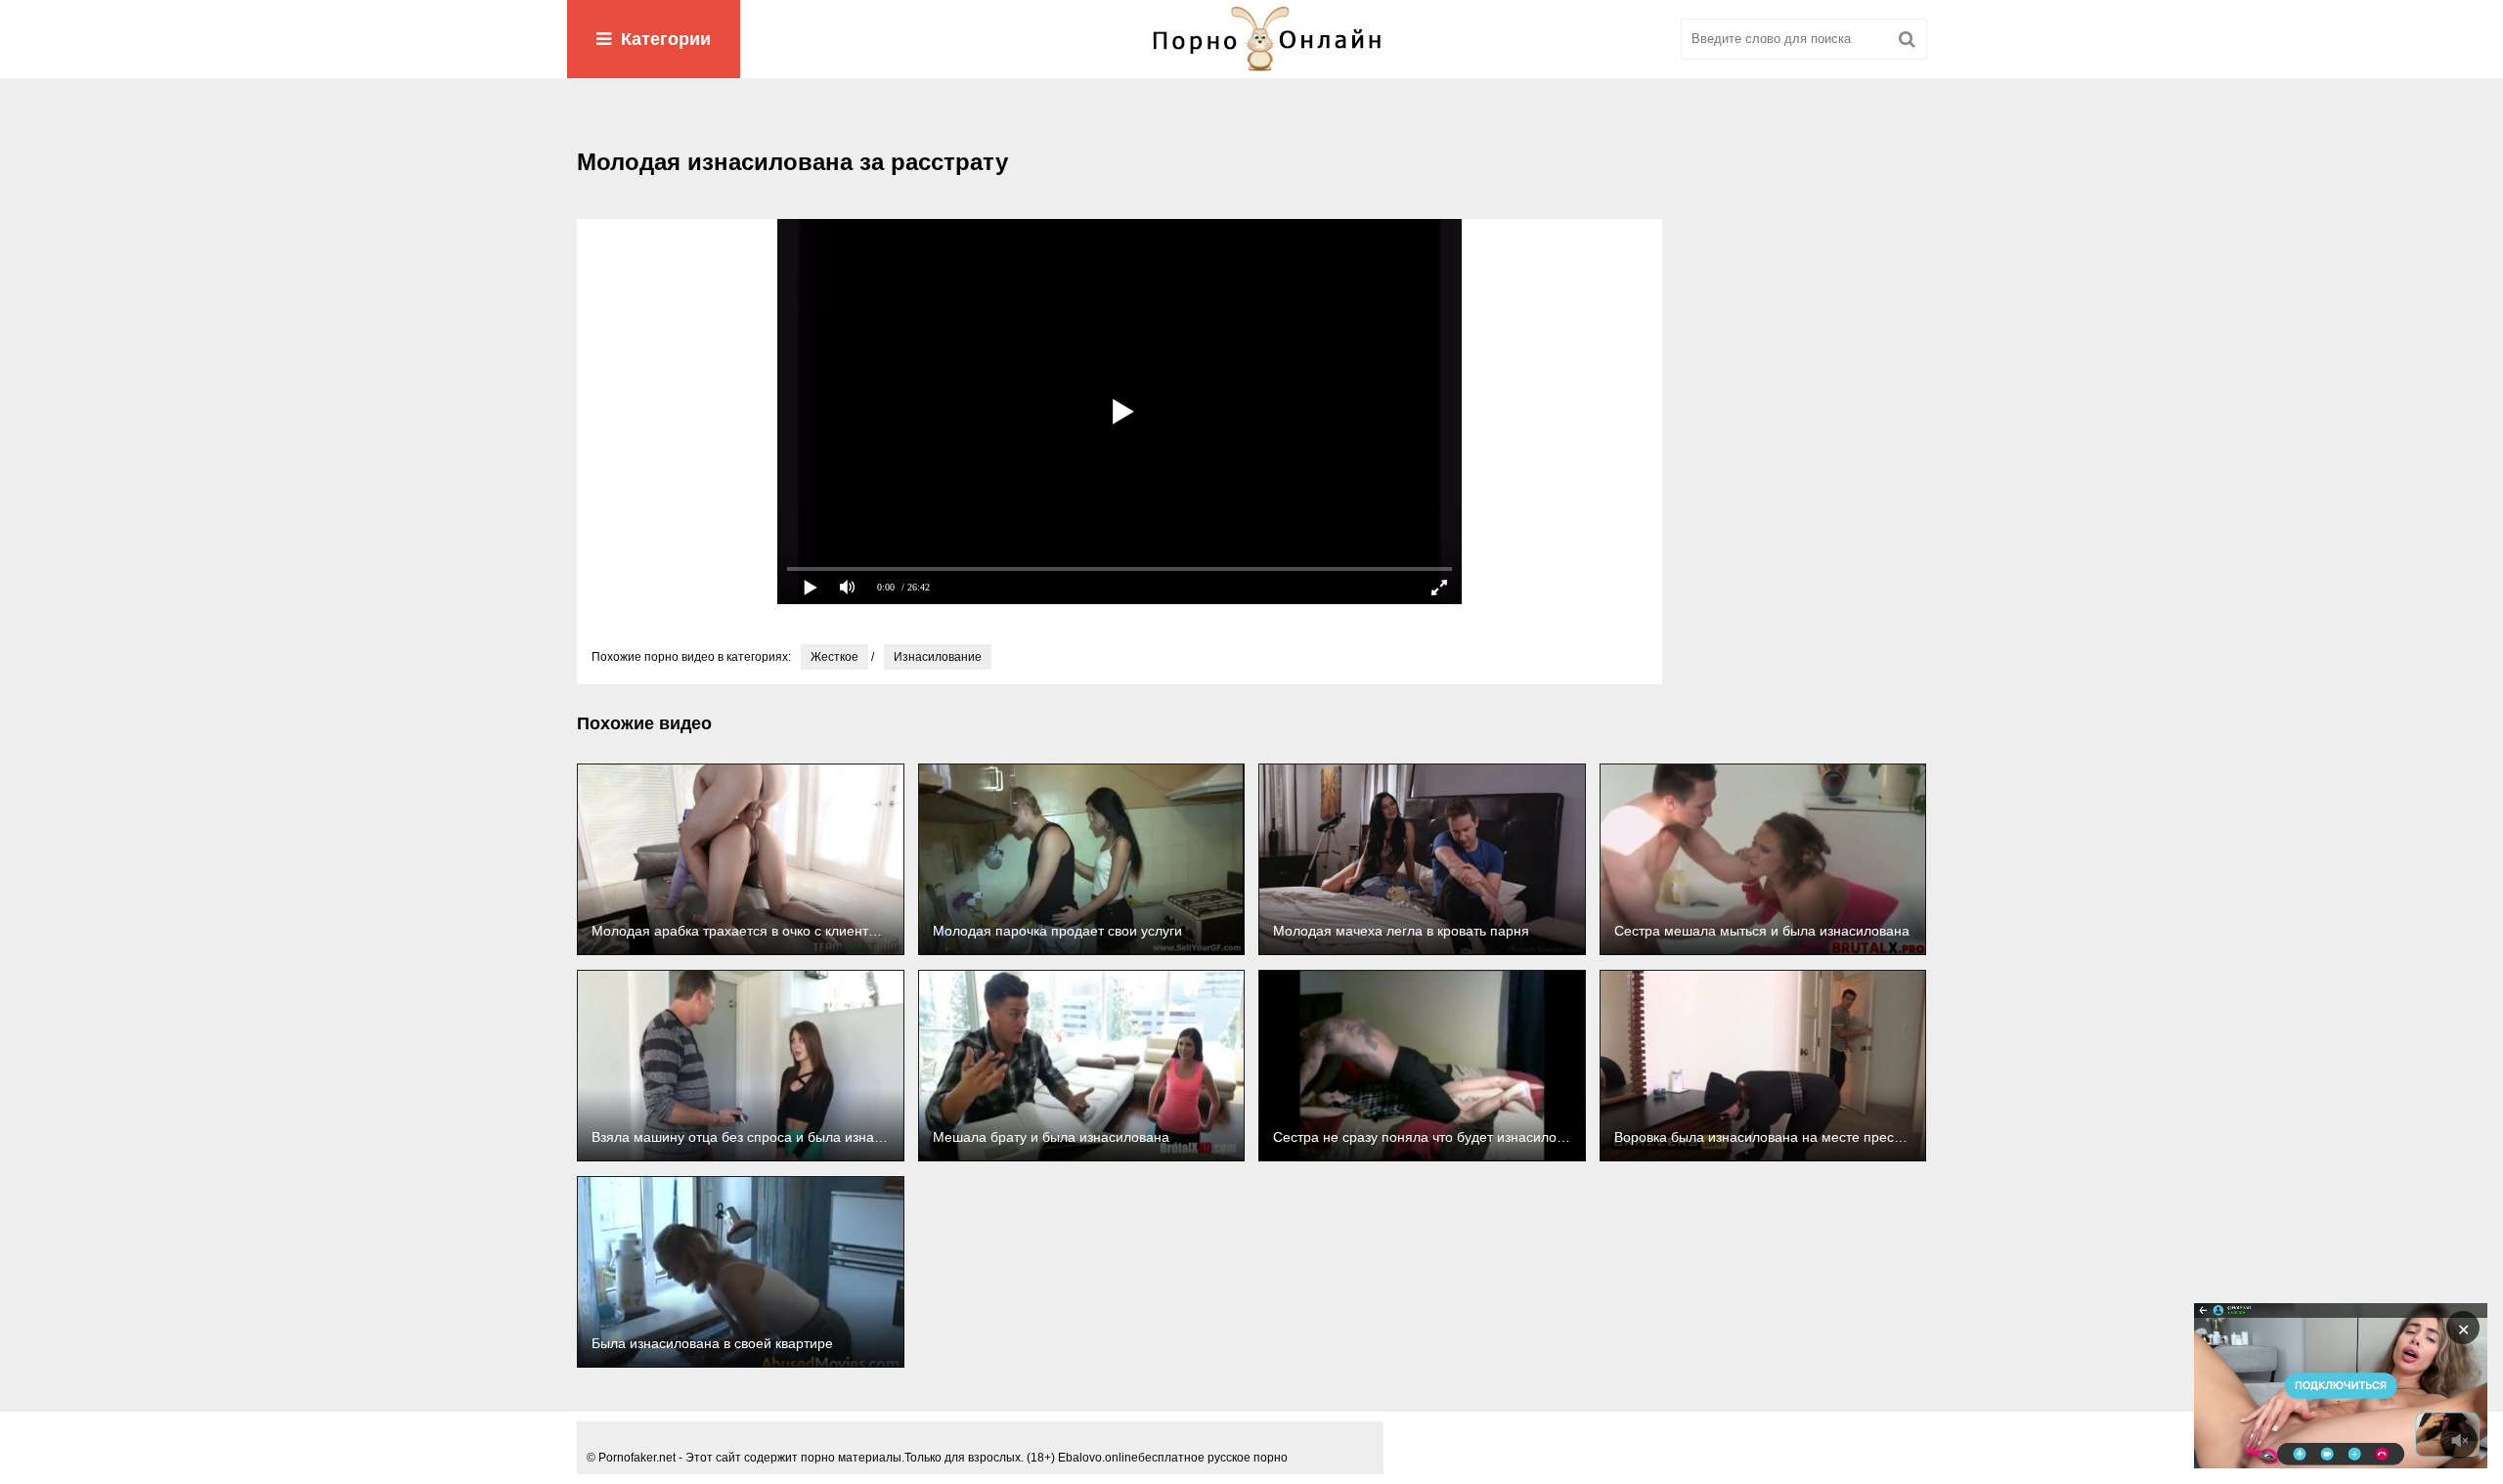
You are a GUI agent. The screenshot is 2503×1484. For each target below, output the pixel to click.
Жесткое (834, 657)
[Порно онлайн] (1251, 39)
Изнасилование (938, 657)
